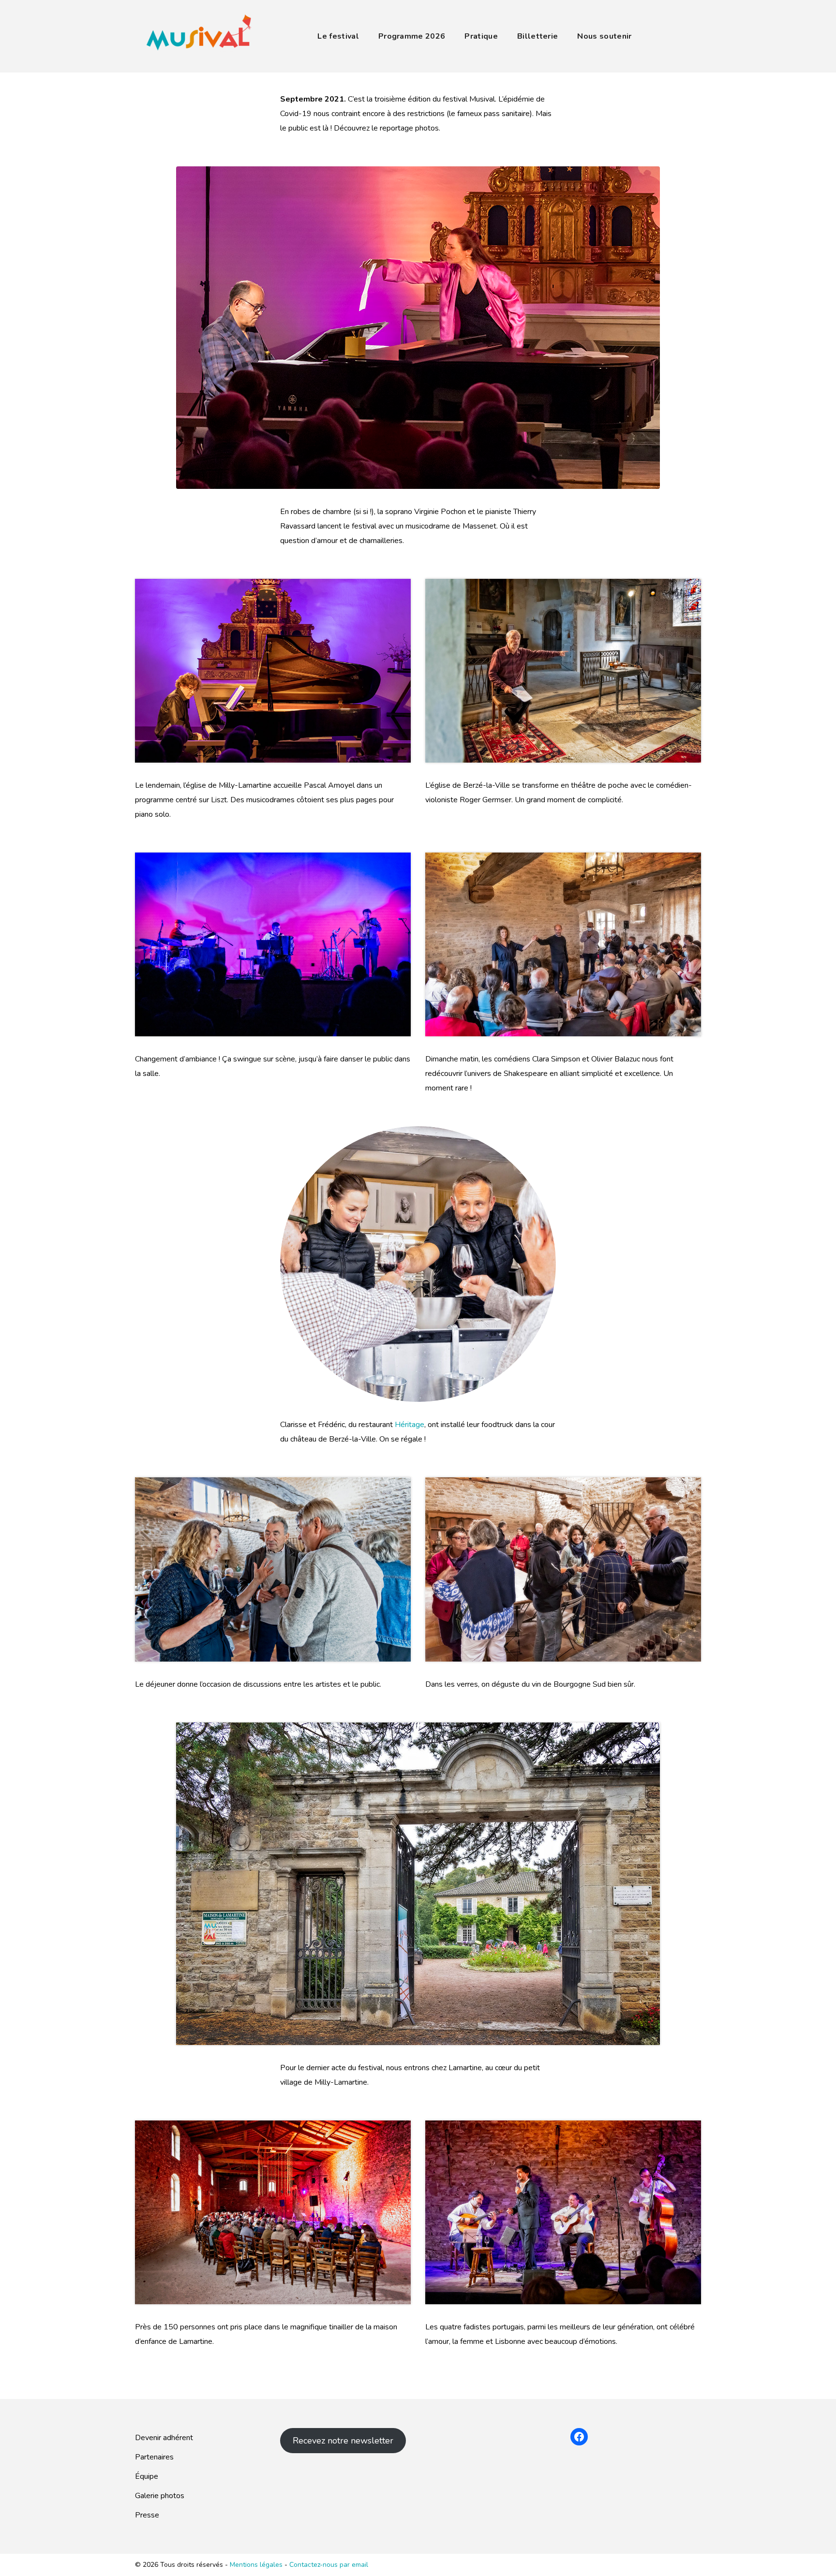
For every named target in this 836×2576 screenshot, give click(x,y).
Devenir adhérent (164, 2438)
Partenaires (154, 2457)
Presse (147, 2515)
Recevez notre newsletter (343, 2441)
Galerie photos (160, 2496)
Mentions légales (257, 2565)
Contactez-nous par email (329, 2565)
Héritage (410, 1425)
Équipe (147, 2476)
